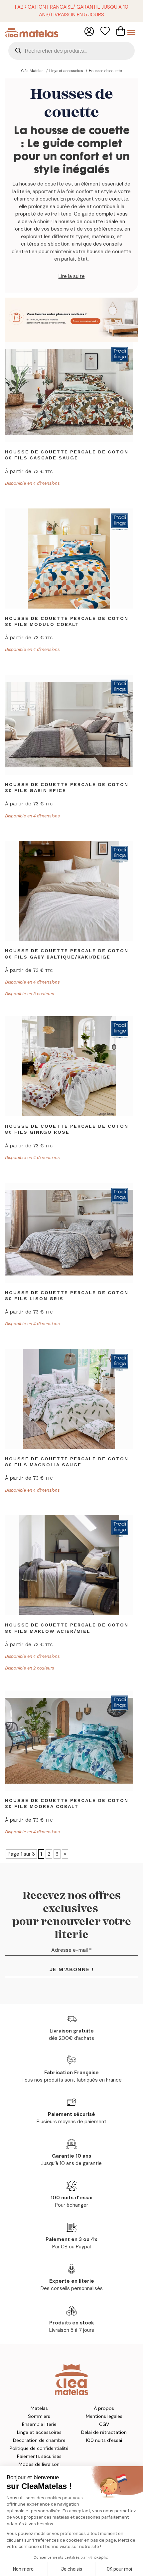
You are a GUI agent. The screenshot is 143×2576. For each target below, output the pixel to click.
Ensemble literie (39, 2424)
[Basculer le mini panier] (121, 31)
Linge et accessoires (39, 2432)
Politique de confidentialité (39, 2448)
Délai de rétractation (104, 2432)
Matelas (39, 2408)
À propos (104, 2408)
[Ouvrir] (131, 32)
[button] (71, 276)
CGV (104, 2424)
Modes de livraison (39, 2464)
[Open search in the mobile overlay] (71, 51)
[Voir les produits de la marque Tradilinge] (120, 355)
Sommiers (39, 2416)
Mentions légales (104, 2416)
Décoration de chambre (39, 2440)
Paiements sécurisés (39, 2456)
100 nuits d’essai (104, 2440)
